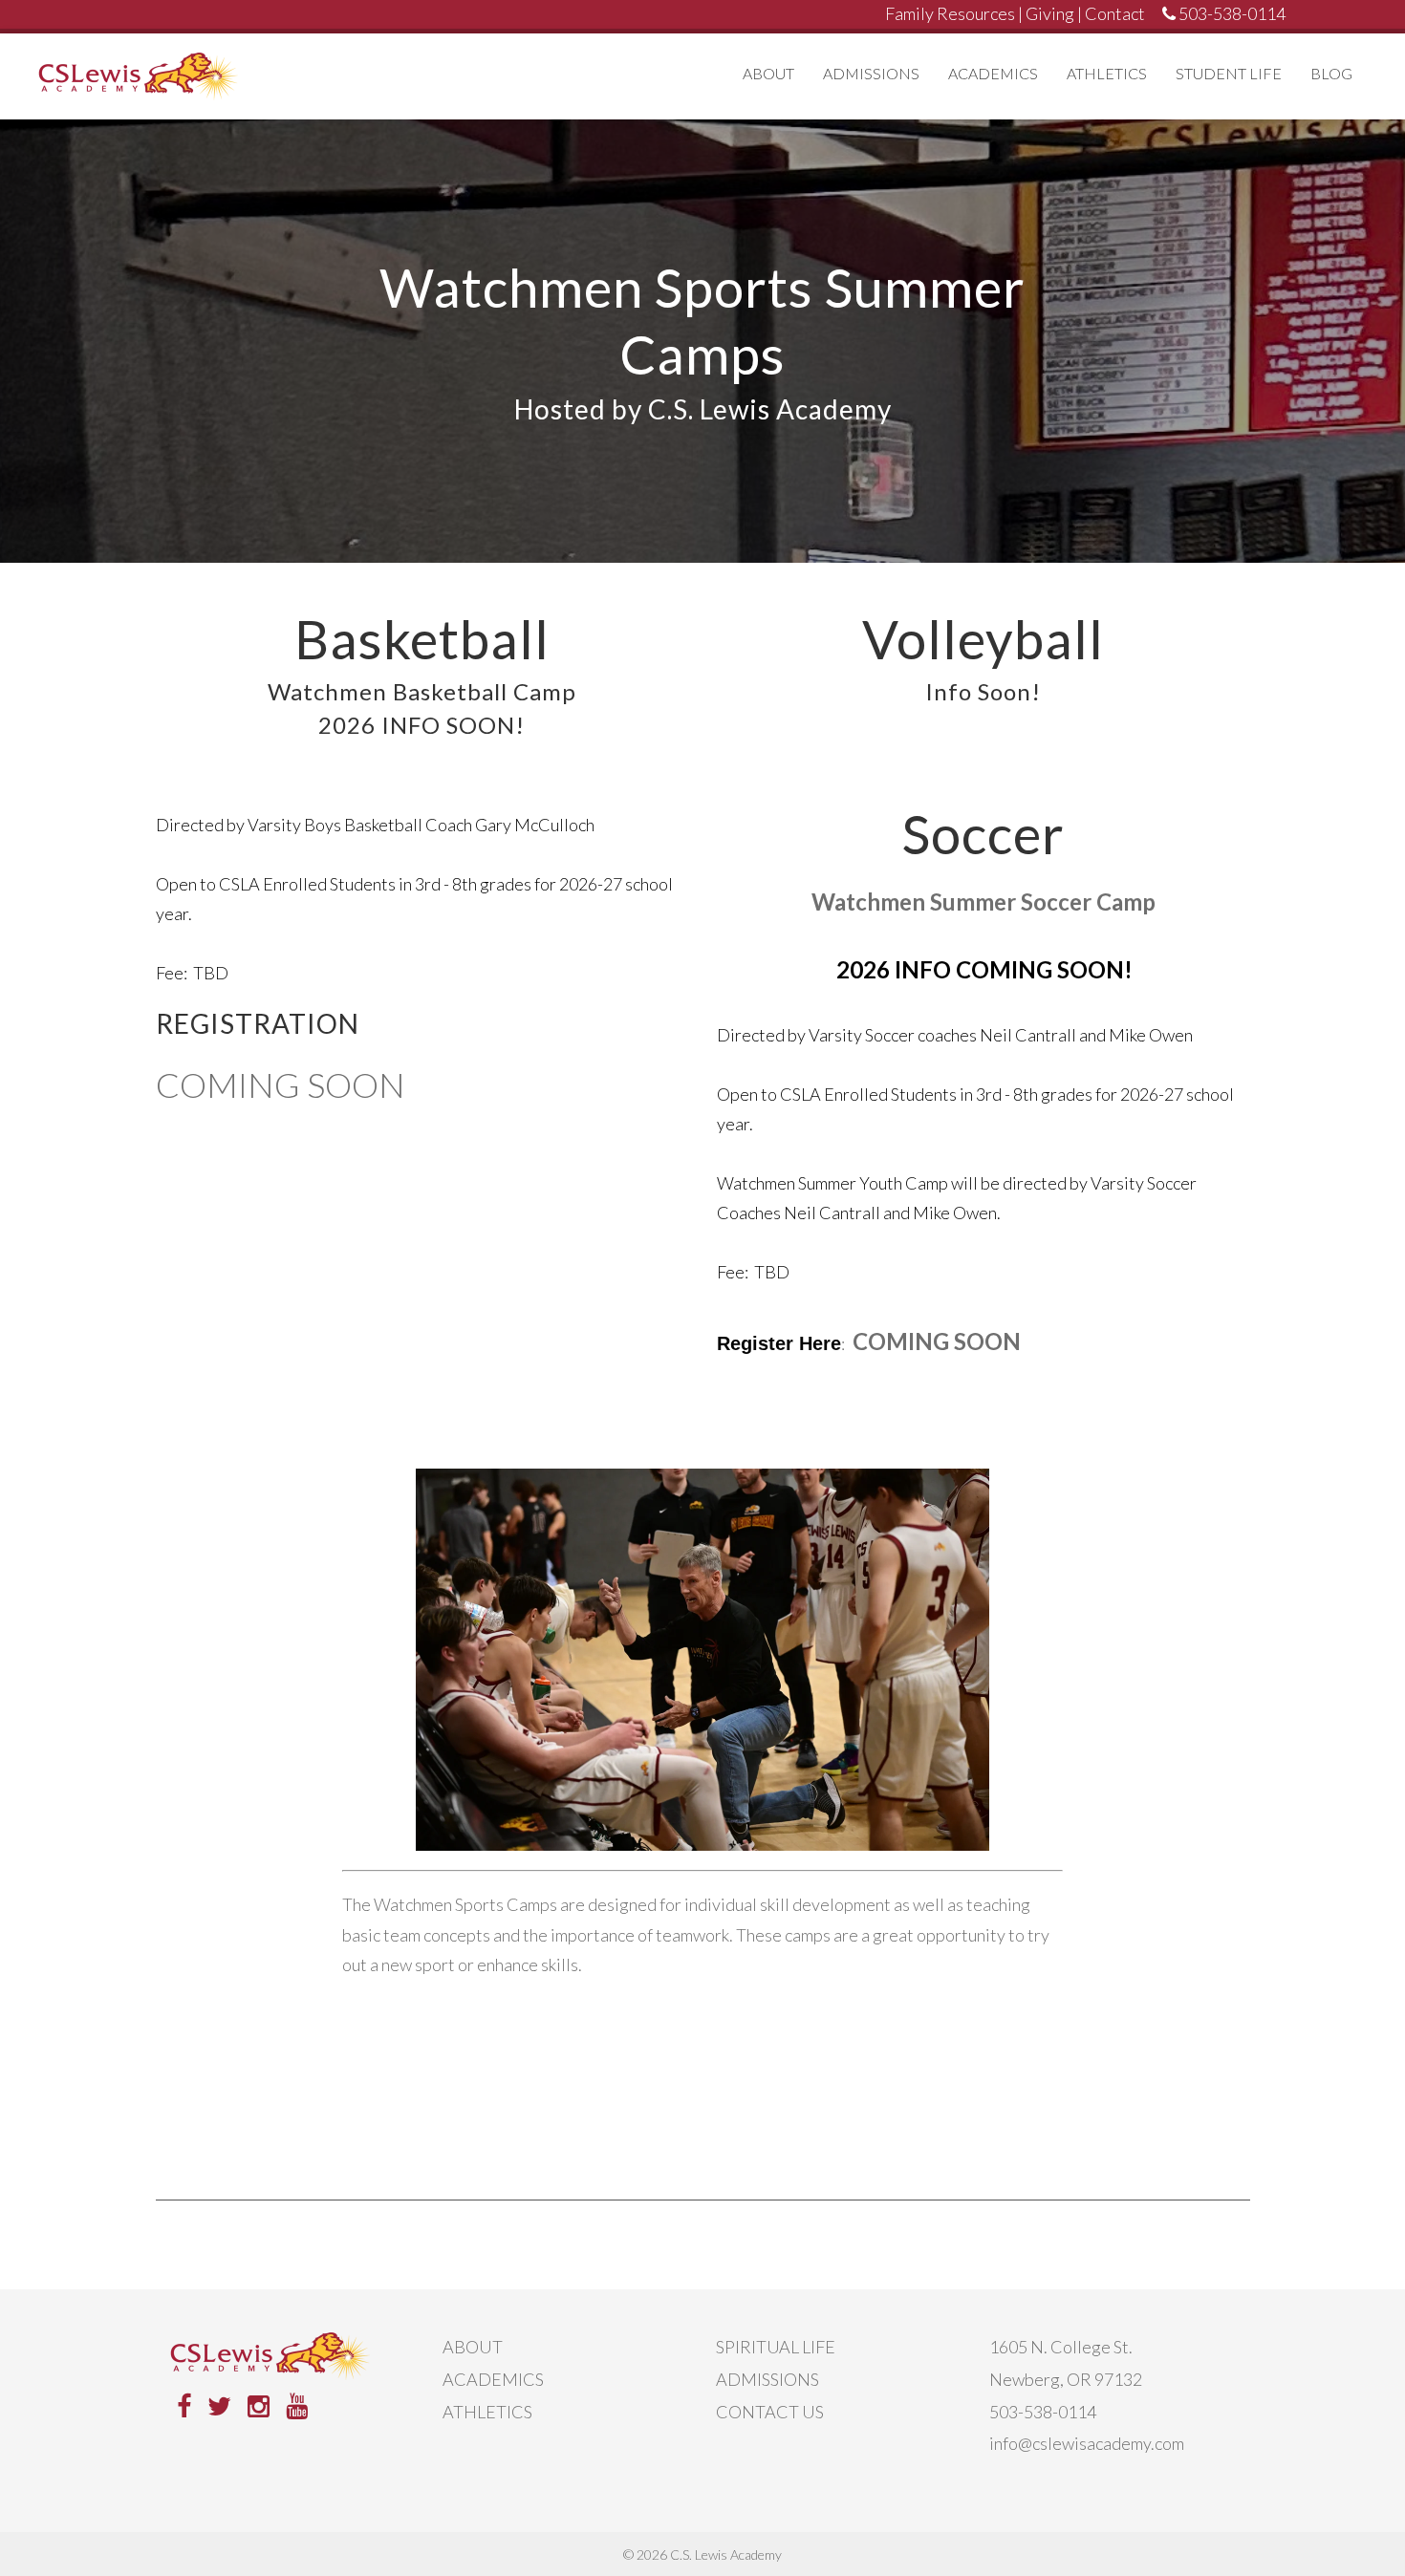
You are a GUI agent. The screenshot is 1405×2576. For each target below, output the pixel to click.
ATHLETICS (487, 2412)
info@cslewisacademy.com (1087, 2443)
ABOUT (473, 2347)
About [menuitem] (768, 73)
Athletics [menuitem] (1107, 73)
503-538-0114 (1043, 2412)
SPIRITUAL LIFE (776, 2347)
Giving (1050, 13)
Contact (1115, 13)
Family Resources (950, 13)
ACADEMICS (493, 2379)
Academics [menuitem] (993, 73)
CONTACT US (770, 2412)
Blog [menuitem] (1331, 73)
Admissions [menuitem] (871, 73)
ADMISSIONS (767, 2379)
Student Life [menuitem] (1229, 73)
